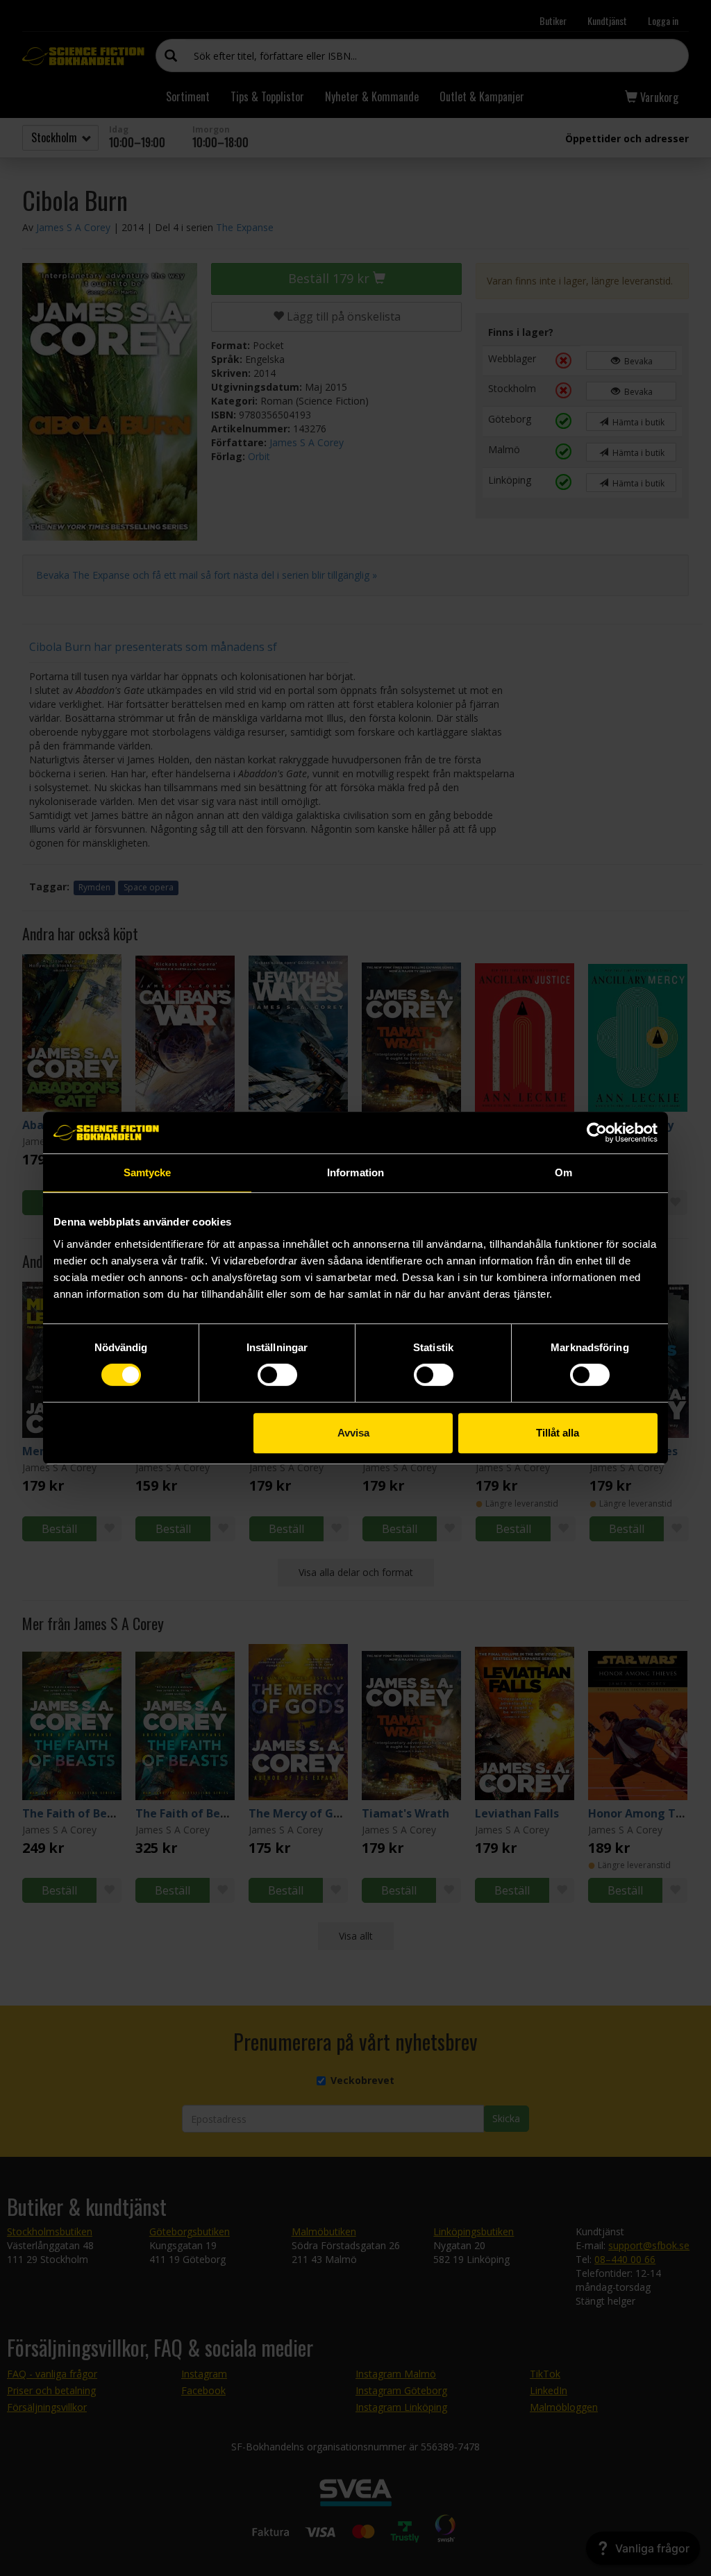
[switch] (277, 1375)
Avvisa (353, 1433)
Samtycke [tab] (148, 1172)
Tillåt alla (558, 1433)
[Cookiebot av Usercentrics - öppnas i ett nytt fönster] (597, 1133)
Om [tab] (563, 1172)
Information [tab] (355, 1172)
